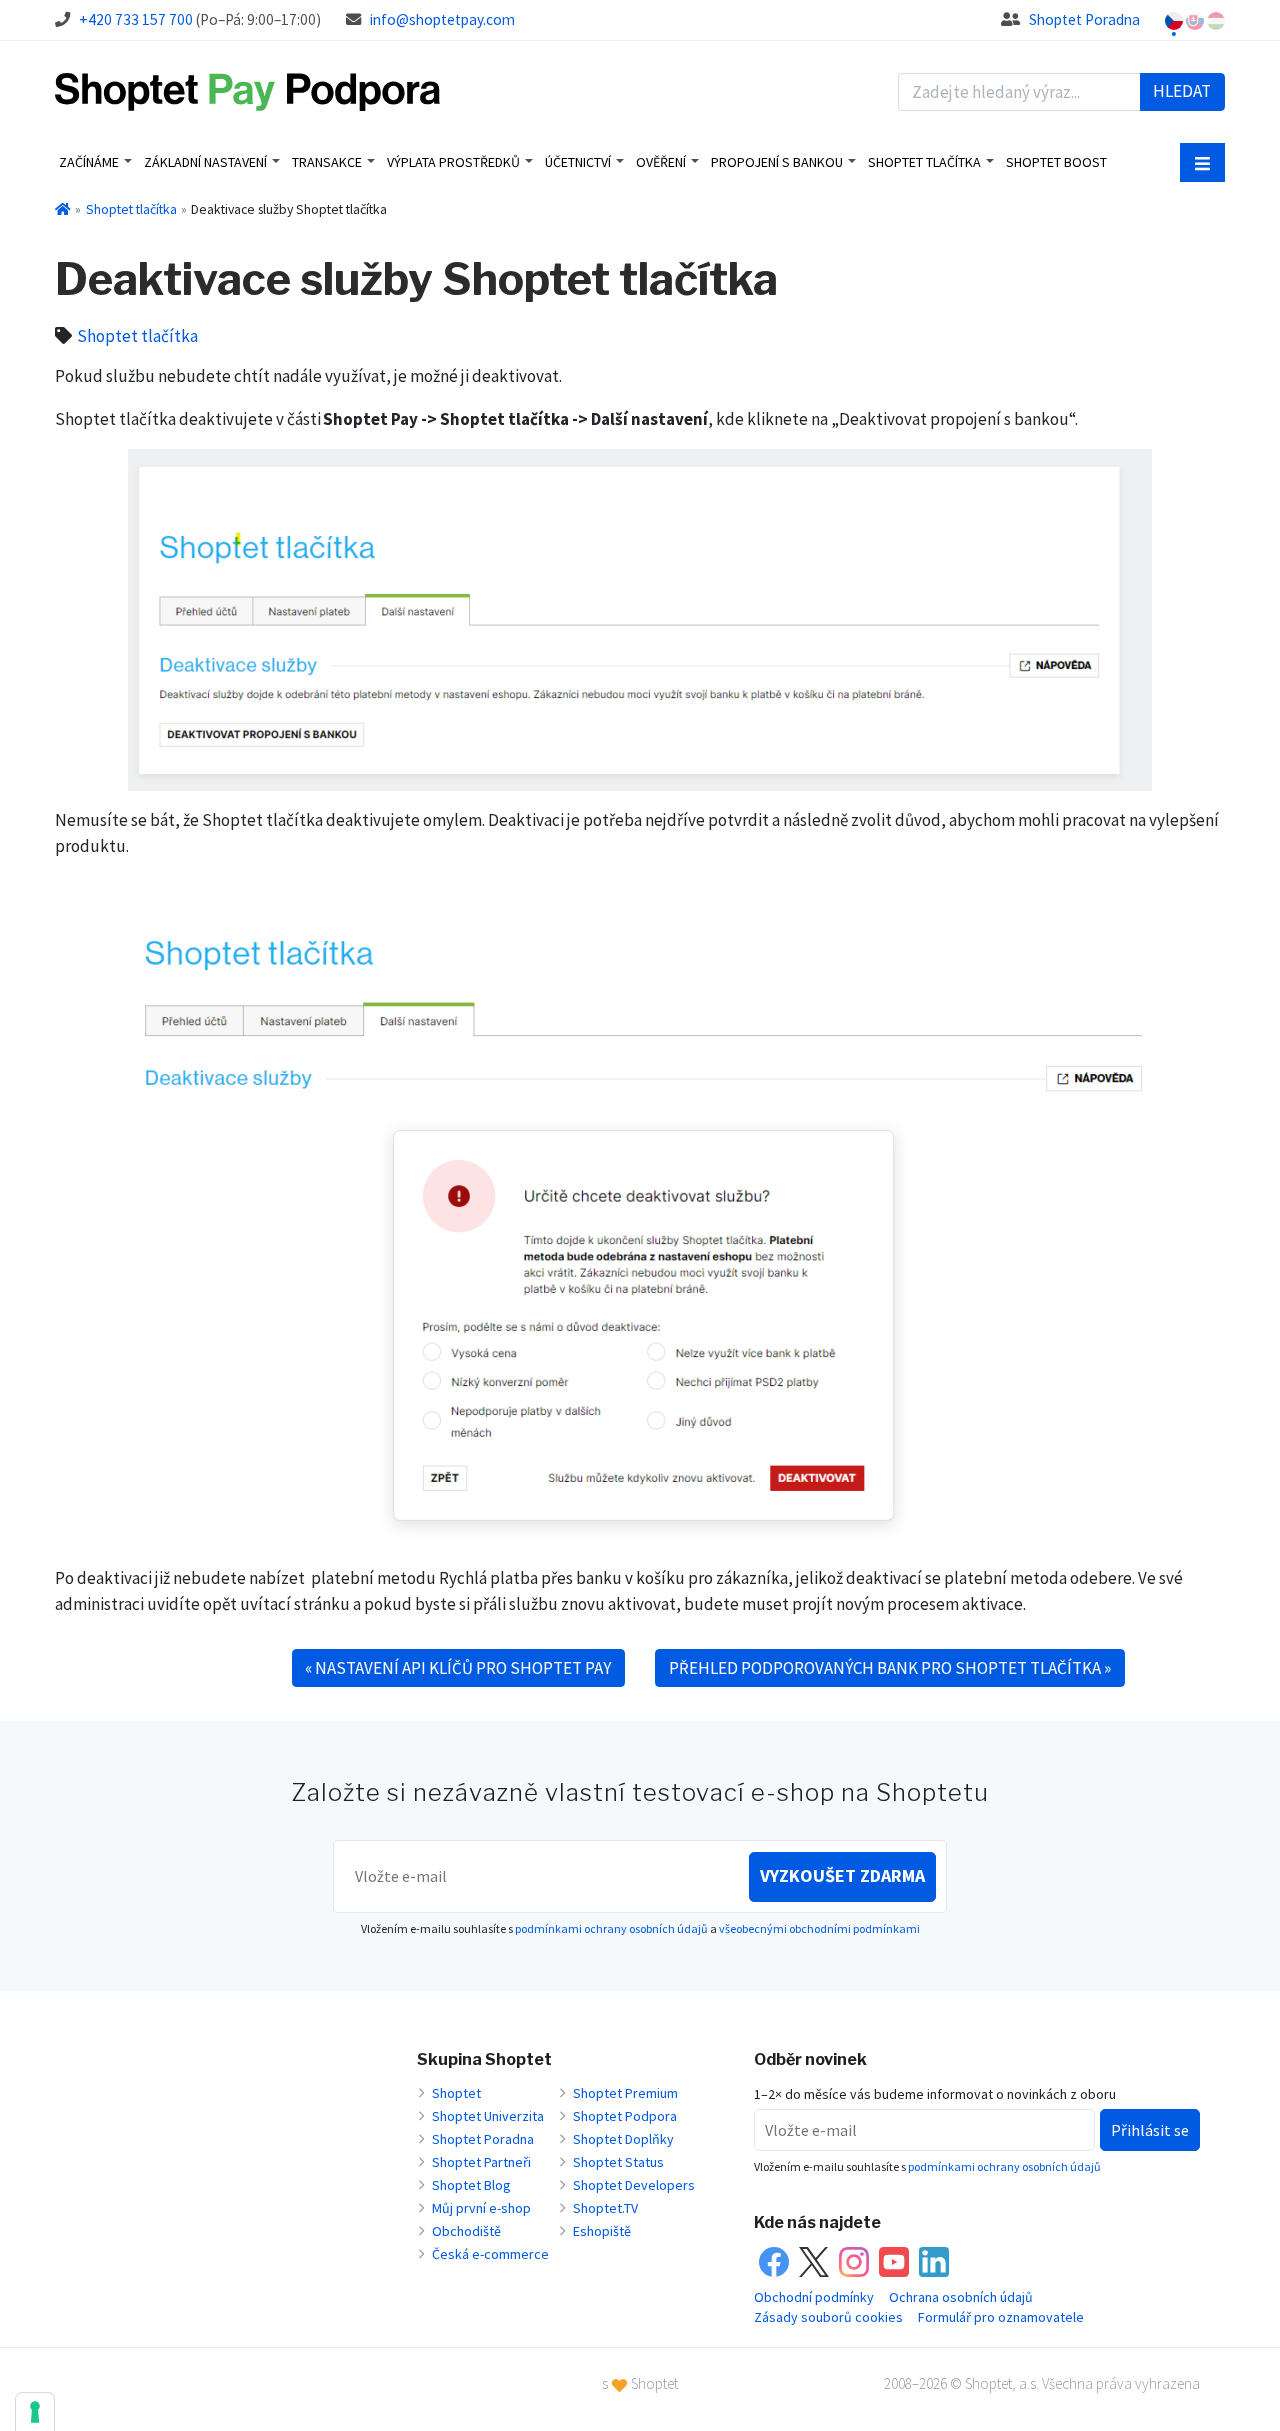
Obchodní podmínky (814, 2297)
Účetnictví (578, 162)
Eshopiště (602, 2231)
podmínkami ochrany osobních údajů (611, 1928)
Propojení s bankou (777, 162)
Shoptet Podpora (625, 2116)
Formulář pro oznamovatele (1001, 2317)
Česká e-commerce (490, 2254)
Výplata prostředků (453, 162)
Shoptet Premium (625, 2093)
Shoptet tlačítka (924, 162)
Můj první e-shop (481, 2208)
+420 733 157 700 (136, 19)
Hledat (1182, 91)
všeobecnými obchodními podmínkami (819, 1928)
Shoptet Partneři (481, 2162)
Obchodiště (466, 2231)
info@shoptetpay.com (442, 19)
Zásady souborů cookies (828, 2317)
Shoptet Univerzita (488, 2116)
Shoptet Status (618, 2162)
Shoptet (456, 2093)
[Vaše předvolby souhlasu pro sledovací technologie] (35, 2412)
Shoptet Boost (1056, 162)
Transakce (327, 162)
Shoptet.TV (605, 2208)
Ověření (661, 162)
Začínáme (89, 162)
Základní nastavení (205, 162)
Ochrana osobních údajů (961, 2297)
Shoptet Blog (471, 2185)
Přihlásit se (1150, 2130)
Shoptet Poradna (1084, 19)
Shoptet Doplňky (623, 2139)
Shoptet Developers (634, 2185)
